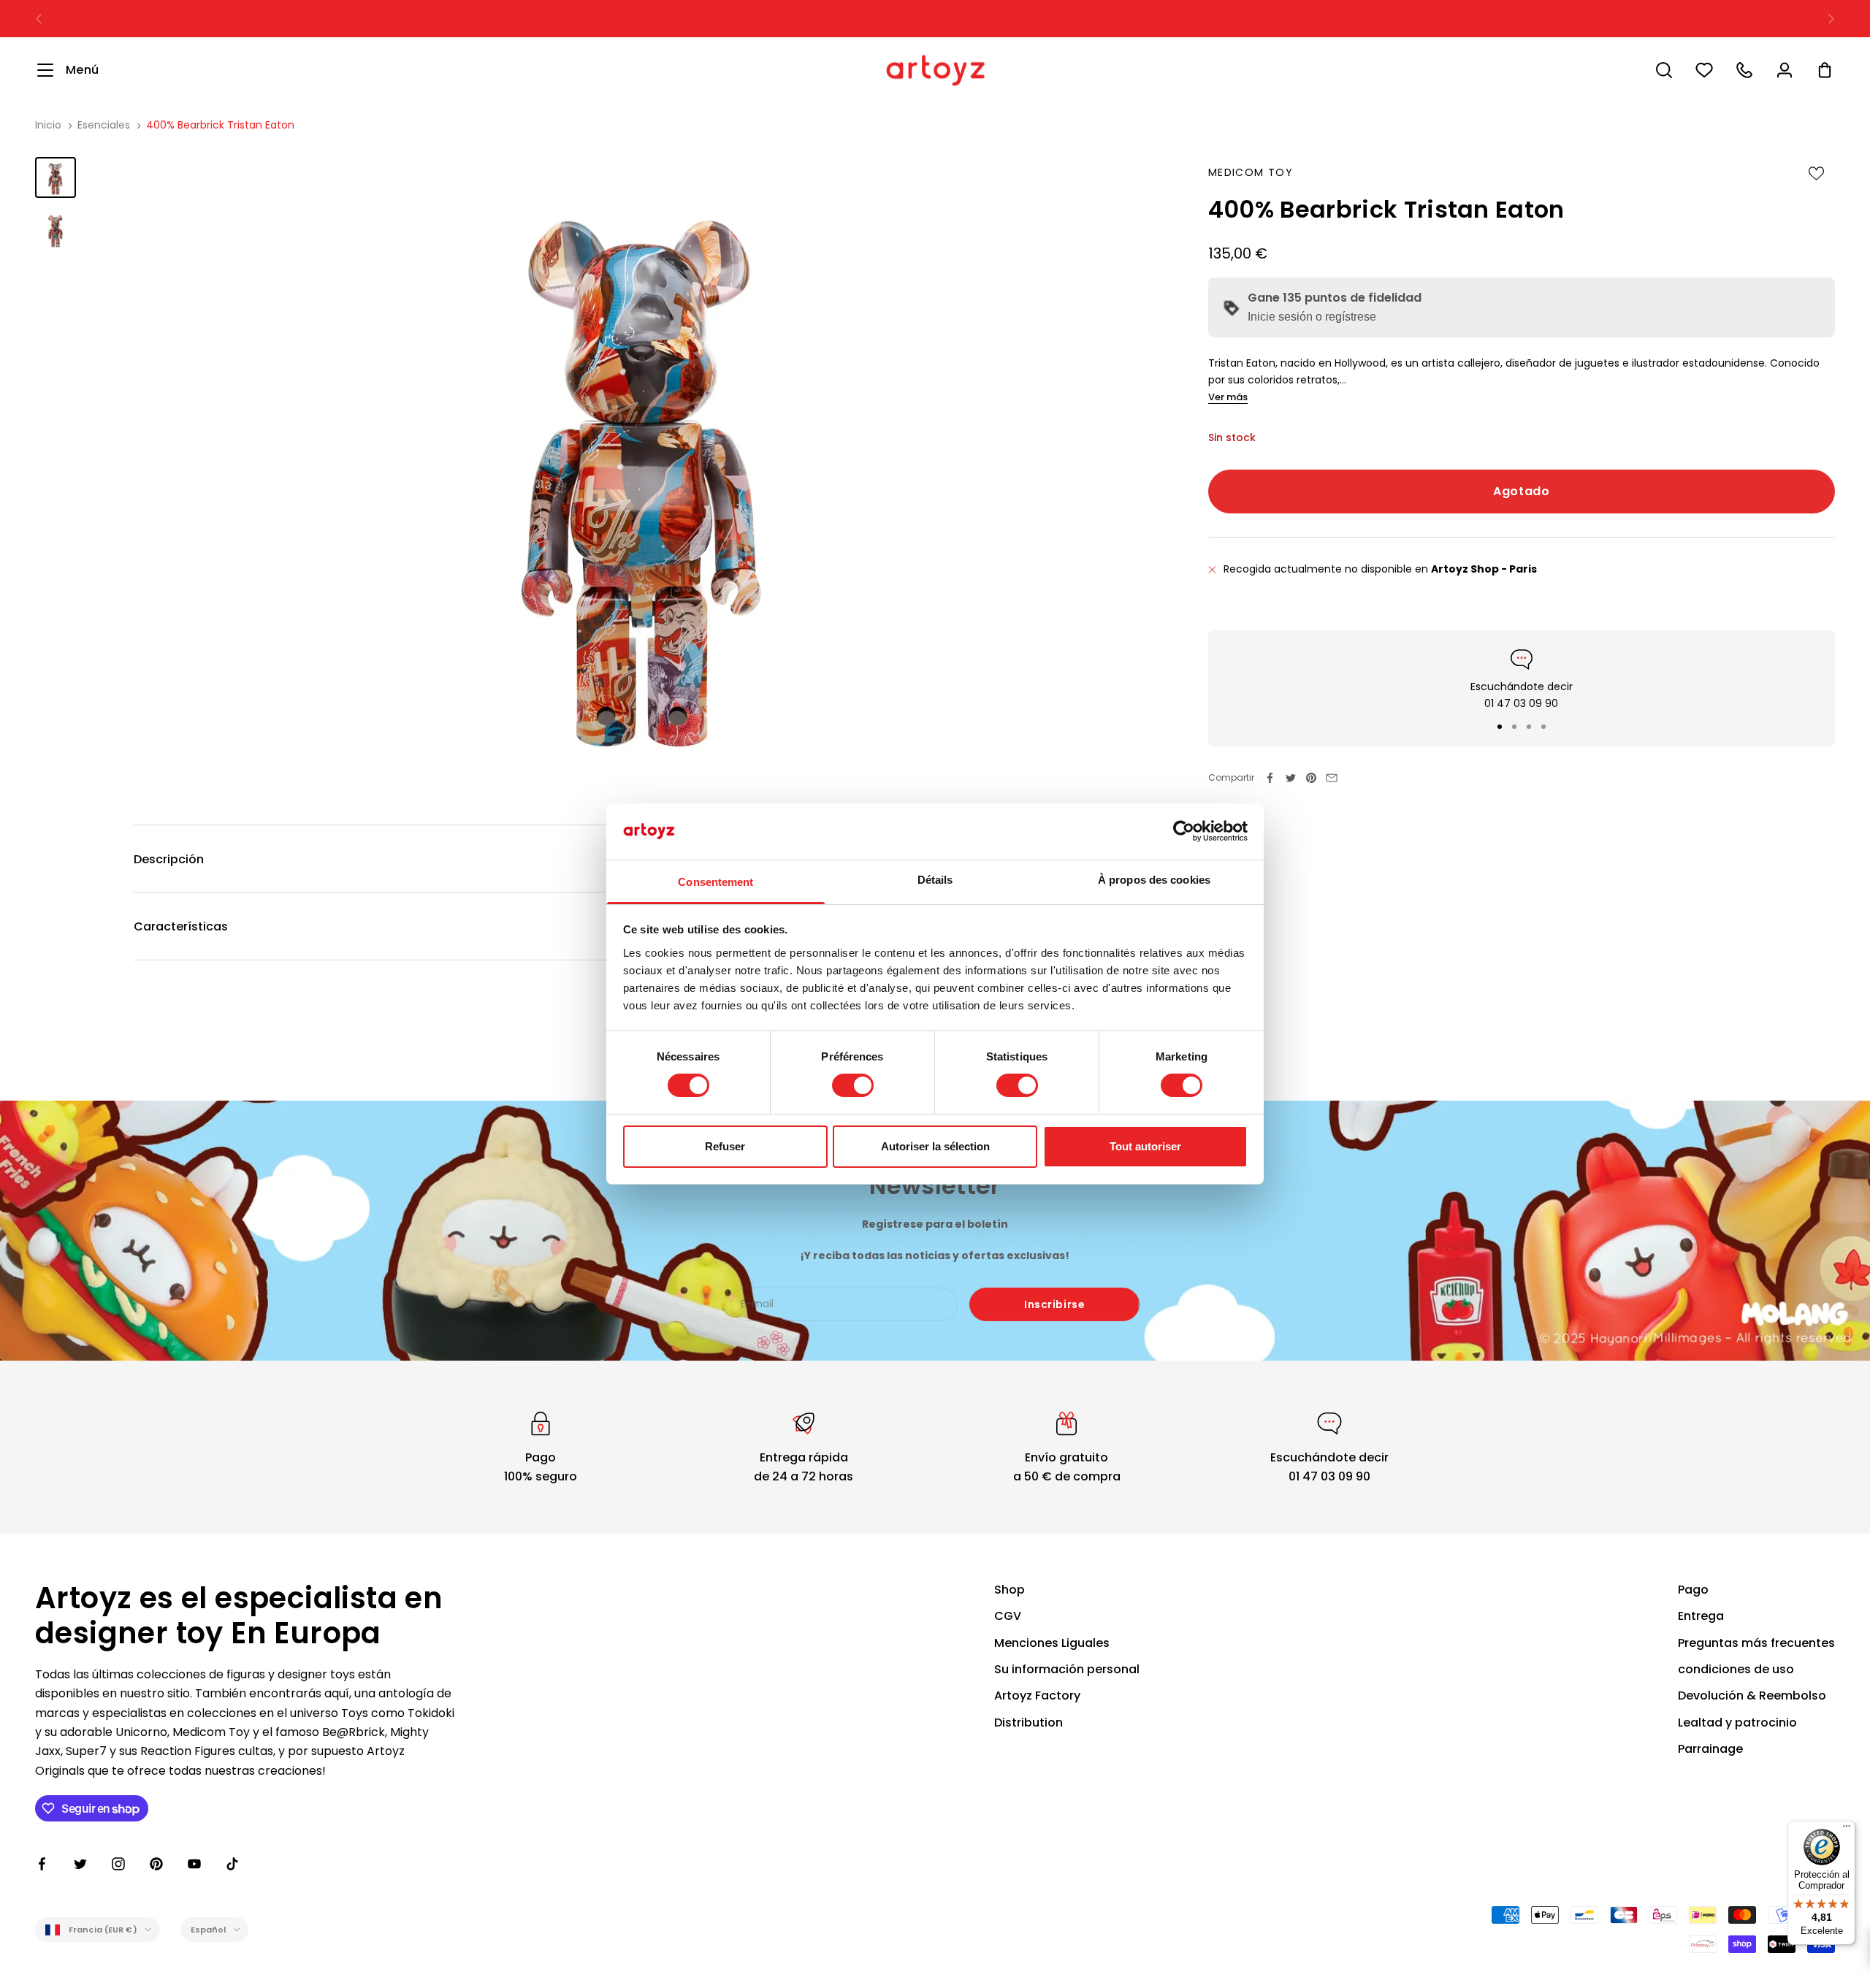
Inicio (48, 125)
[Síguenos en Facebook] (42, 1864)
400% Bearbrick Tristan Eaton (220, 125)
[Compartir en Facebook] (1270, 778)
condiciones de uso (1736, 1669)
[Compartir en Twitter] (1291, 778)
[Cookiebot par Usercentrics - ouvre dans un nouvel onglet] (1184, 831)
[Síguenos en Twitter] (80, 1864)
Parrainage (1710, 1749)
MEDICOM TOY (1251, 172)
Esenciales (104, 125)
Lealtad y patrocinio (1737, 1723)
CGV (1008, 1616)
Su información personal (1067, 1669)
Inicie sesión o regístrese (1312, 317)
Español (209, 1930)
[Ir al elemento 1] (56, 177)
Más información (1081, 18)
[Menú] (1847, 1830)
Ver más (1228, 398)
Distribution (1028, 1723)
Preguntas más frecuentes (1756, 1643)
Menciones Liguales (1052, 1643)
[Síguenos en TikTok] (232, 1864)
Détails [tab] (935, 880)
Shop (1010, 1590)
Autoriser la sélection (935, 1146)
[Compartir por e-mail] (1332, 778)
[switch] (853, 1085)
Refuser (725, 1146)
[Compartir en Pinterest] (1311, 778)
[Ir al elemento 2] (56, 230)
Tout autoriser (1145, 1146)
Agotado (1521, 491)
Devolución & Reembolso (1752, 1695)
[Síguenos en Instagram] (118, 1864)
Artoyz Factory (1037, 1695)
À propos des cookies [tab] (1154, 880)
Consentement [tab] (715, 882)
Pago (1693, 1590)
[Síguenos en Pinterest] (156, 1864)
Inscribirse (1054, 1304)
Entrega (1701, 1616)
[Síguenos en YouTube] (194, 1864)
